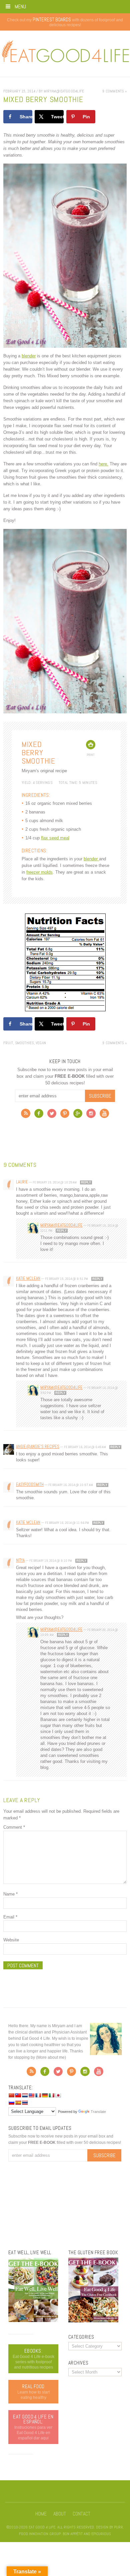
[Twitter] (52, 1115)
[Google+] (78, 1115)
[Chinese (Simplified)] (11, 2095)
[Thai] (25, 2103)
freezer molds (39, 872)
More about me (51, 2057)
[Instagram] (91, 1115)
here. (103, 464)
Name (10, 1894)
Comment (14, 1827)
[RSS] (26, 1115)
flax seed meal (55, 838)
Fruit (8, 1043)
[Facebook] (39, 1115)
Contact (81, 2514)
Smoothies (24, 1043)
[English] (31, 2095)
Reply (86, 1182)
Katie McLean (28, 1278)
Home (41, 2514)
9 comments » (114, 91)
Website (11, 1940)
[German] (45, 2095)
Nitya (20, 1560)
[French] (38, 2095)
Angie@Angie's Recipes (38, 1447)
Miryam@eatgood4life (61, 1225)
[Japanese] (58, 2095)
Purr (118, 2527)
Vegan (41, 1043)
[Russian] (11, 2103)
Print (91, 755)
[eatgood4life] (33, 2321)
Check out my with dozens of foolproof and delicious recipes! (65, 22)
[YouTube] (104, 1115)
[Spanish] (18, 2103)
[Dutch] (25, 2095)
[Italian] (51, 2095)
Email (10, 1917)
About (60, 2514)
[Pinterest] (65, 1115)
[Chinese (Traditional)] (18, 2095)
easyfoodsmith (30, 1484)
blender (29, 356)
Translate (98, 2112)
